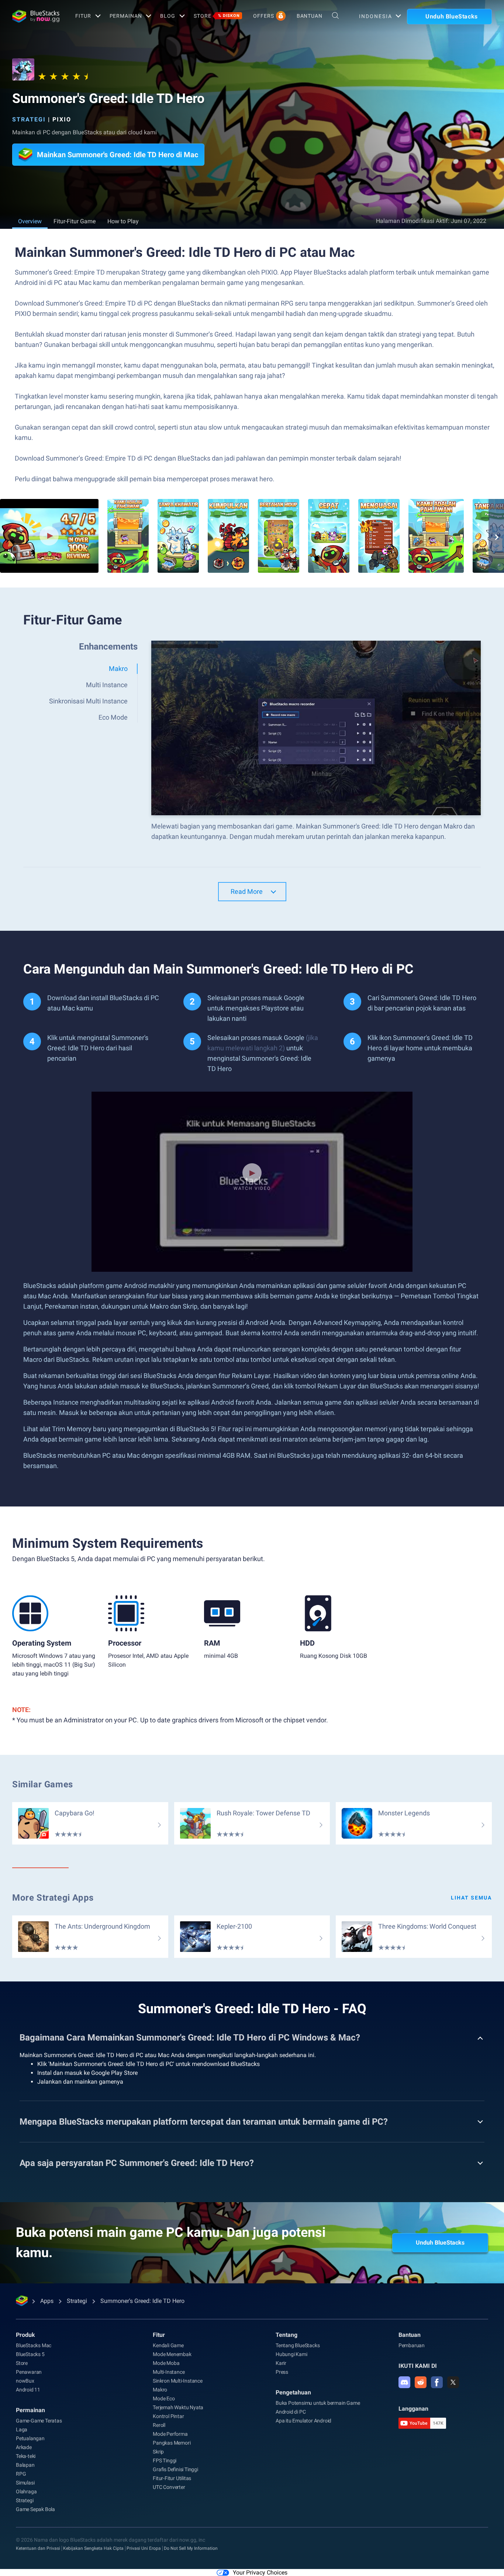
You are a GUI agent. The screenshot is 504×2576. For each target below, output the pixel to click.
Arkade (24, 2447)
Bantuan (310, 16)
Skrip (158, 2452)
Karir (281, 2363)
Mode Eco (164, 2398)
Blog (168, 16)
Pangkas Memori (172, 2443)
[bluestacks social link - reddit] (421, 2382)
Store (217, 16)
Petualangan (30, 2438)
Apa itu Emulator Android (303, 2421)
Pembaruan (412, 2345)
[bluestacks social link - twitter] (453, 2382)
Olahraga (26, 2491)
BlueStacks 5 (30, 2354)
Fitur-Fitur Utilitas (172, 2478)
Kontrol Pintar (168, 2416)
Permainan (126, 16)
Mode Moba (166, 2363)
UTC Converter (169, 2487)
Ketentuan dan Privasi (38, 2548)
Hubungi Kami (291, 2354)
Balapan (25, 2465)
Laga (22, 2429)
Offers (263, 16)
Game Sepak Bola (35, 2509)
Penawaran (29, 2372)
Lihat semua (471, 1898)
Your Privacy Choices (260, 2572)
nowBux (25, 2381)
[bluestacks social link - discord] (404, 2382)
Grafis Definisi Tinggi (175, 2469)
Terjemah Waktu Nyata (178, 2407)
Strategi (29, 119)
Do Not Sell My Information (191, 2548)
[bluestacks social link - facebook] (437, 2382)
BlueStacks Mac (34, 2345)
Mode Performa (170, 2434)
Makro (160, 2390)
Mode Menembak (172, 2354)
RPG (21, 2474)
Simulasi (25, 2483)
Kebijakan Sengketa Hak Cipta (93, 2548)
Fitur (83, 16)
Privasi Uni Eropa (144, 2548)
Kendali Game (168, 2345)
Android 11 (28, 2390)
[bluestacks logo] (36, 16)
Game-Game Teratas (39, 2421)
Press (282, 2372)
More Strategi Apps (53, 1898)
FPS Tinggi (165, 2460)
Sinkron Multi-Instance (178, 2381)
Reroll (159, 2425)
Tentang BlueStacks (298, 2345)
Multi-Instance (169, 2372)
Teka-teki (26, 2456)
